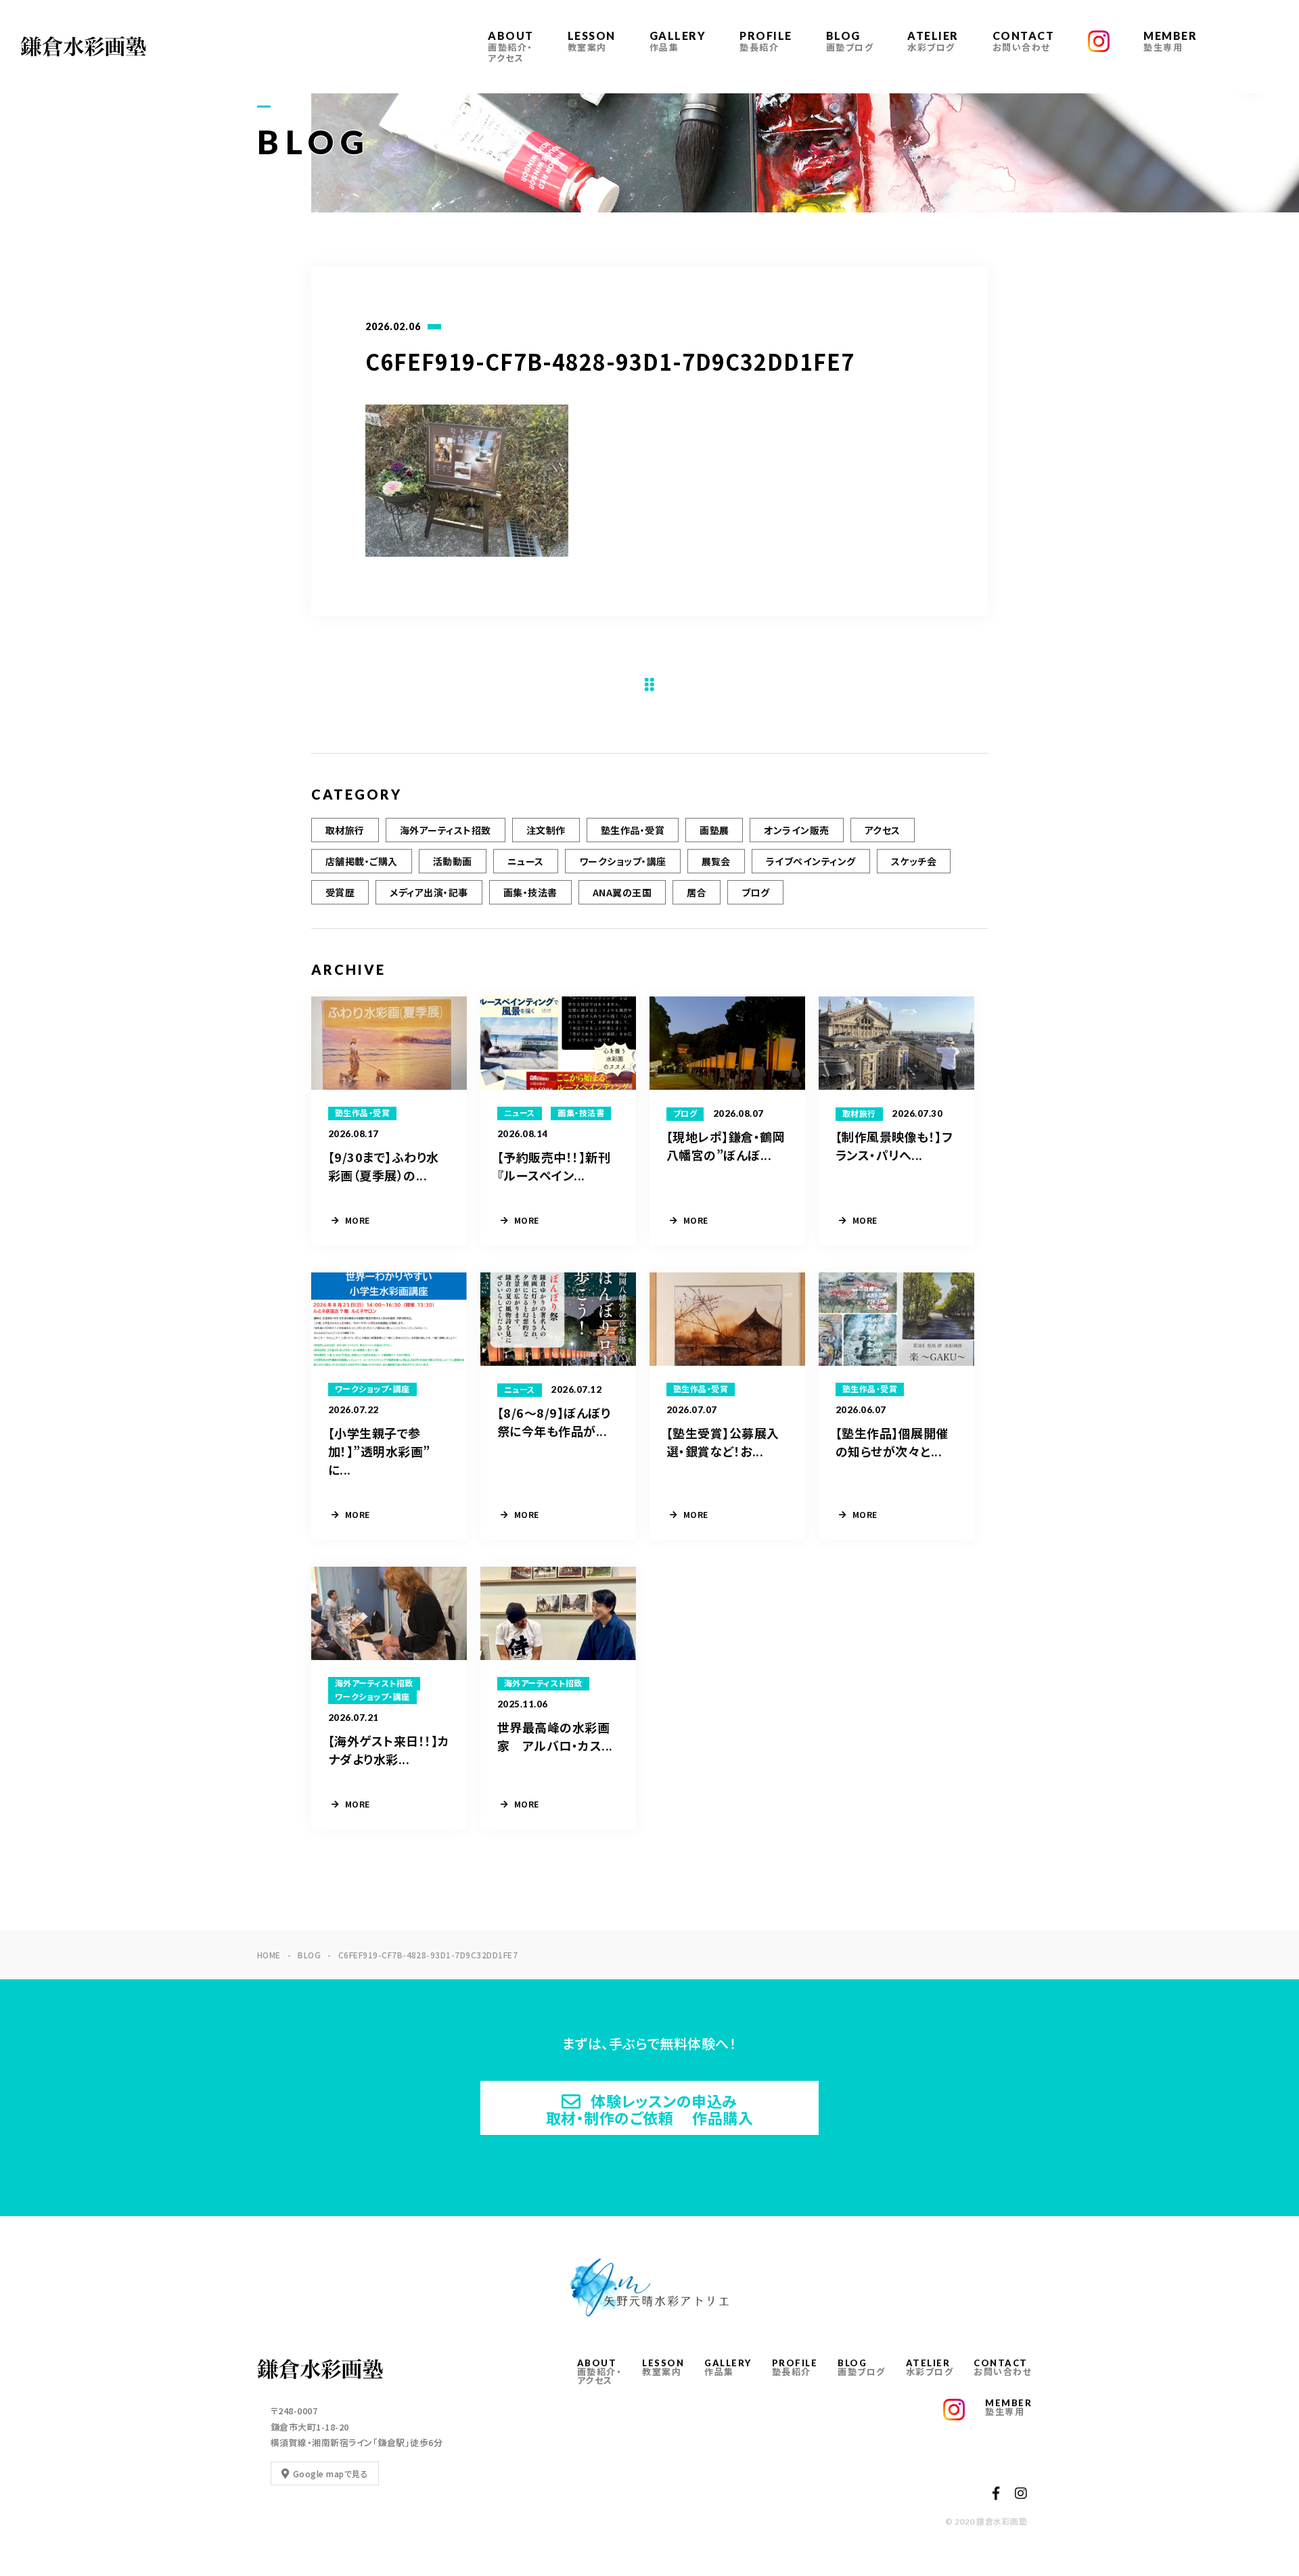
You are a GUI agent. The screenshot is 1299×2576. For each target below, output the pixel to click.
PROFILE (766, 41)
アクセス (883, 830)
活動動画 (453, 861)
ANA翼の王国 (622, 892)
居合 (697, 892)
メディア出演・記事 (429, 892)
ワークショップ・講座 (623, 861)
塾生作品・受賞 (633, 830)
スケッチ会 (914, 861)
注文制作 (546, 830)
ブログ (755, 892)
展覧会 (716, 861)
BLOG (850, 41)
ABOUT (511, 46)
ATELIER (933, 41)
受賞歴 (340, 892)
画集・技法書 (530, 892)
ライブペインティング (811, 861)
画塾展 (714, 830)
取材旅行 (345, 830)
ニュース (526, 861)
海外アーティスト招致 (446, 830)
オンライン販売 (796, 830)
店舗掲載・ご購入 (362, 861)
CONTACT (1024, 41)
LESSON (592, 41)
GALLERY (678, 41)
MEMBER (1170, 41)
